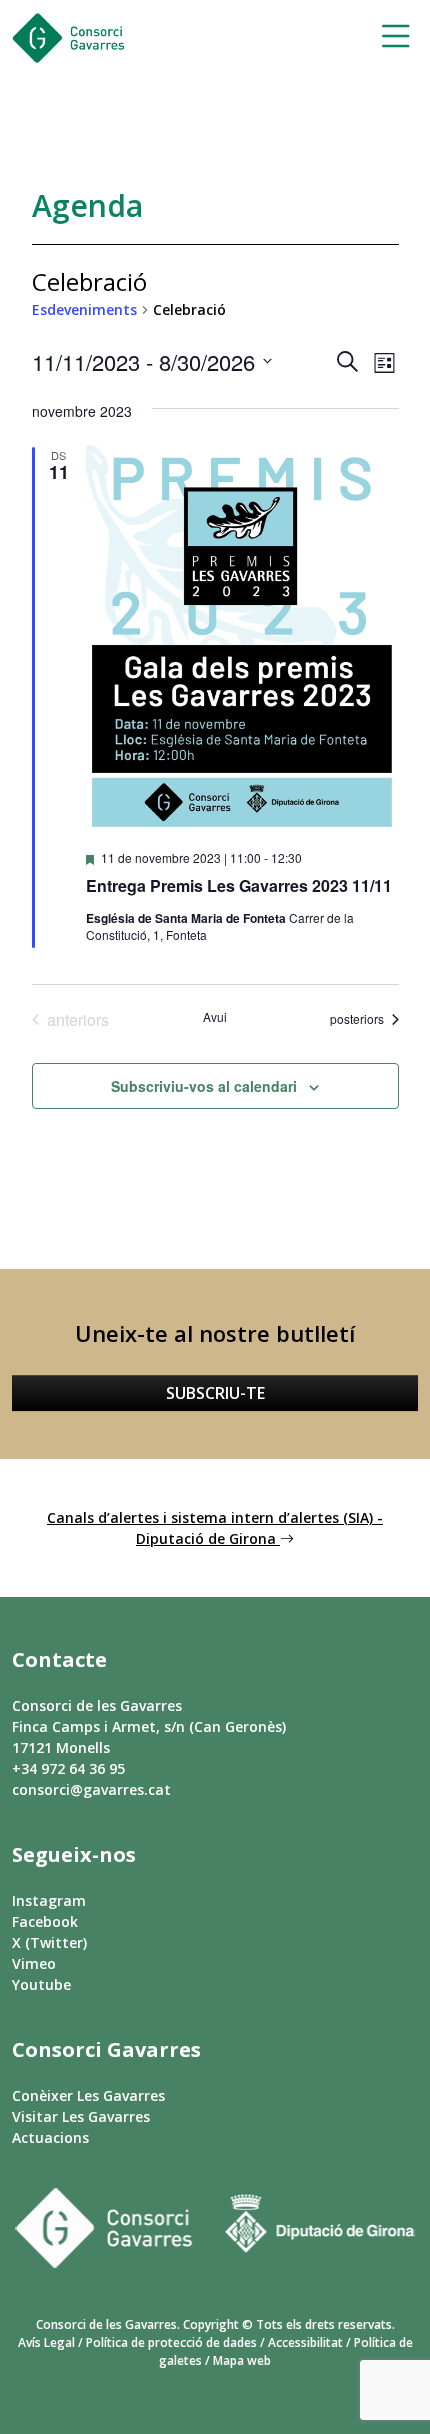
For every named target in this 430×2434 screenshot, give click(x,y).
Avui (215, 1017)
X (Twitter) (49, 1942)
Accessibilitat (305, 2342)
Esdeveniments (84, 309)
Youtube (41, 1984)
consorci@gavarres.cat (91, 1789)
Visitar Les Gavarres (81, 2116)
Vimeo (34, 1963)
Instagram (49, 1900)
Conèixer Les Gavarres (88, 2095)
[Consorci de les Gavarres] (68, 38)
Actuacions (50, 2137)
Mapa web (242, 2360)
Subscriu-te (215, 1393)
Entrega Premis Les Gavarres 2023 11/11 (239, 885)
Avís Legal (46, 2342)
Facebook (45, 1921)
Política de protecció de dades (171, 2342)
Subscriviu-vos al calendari (204, 1086)
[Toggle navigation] (389, 38)
